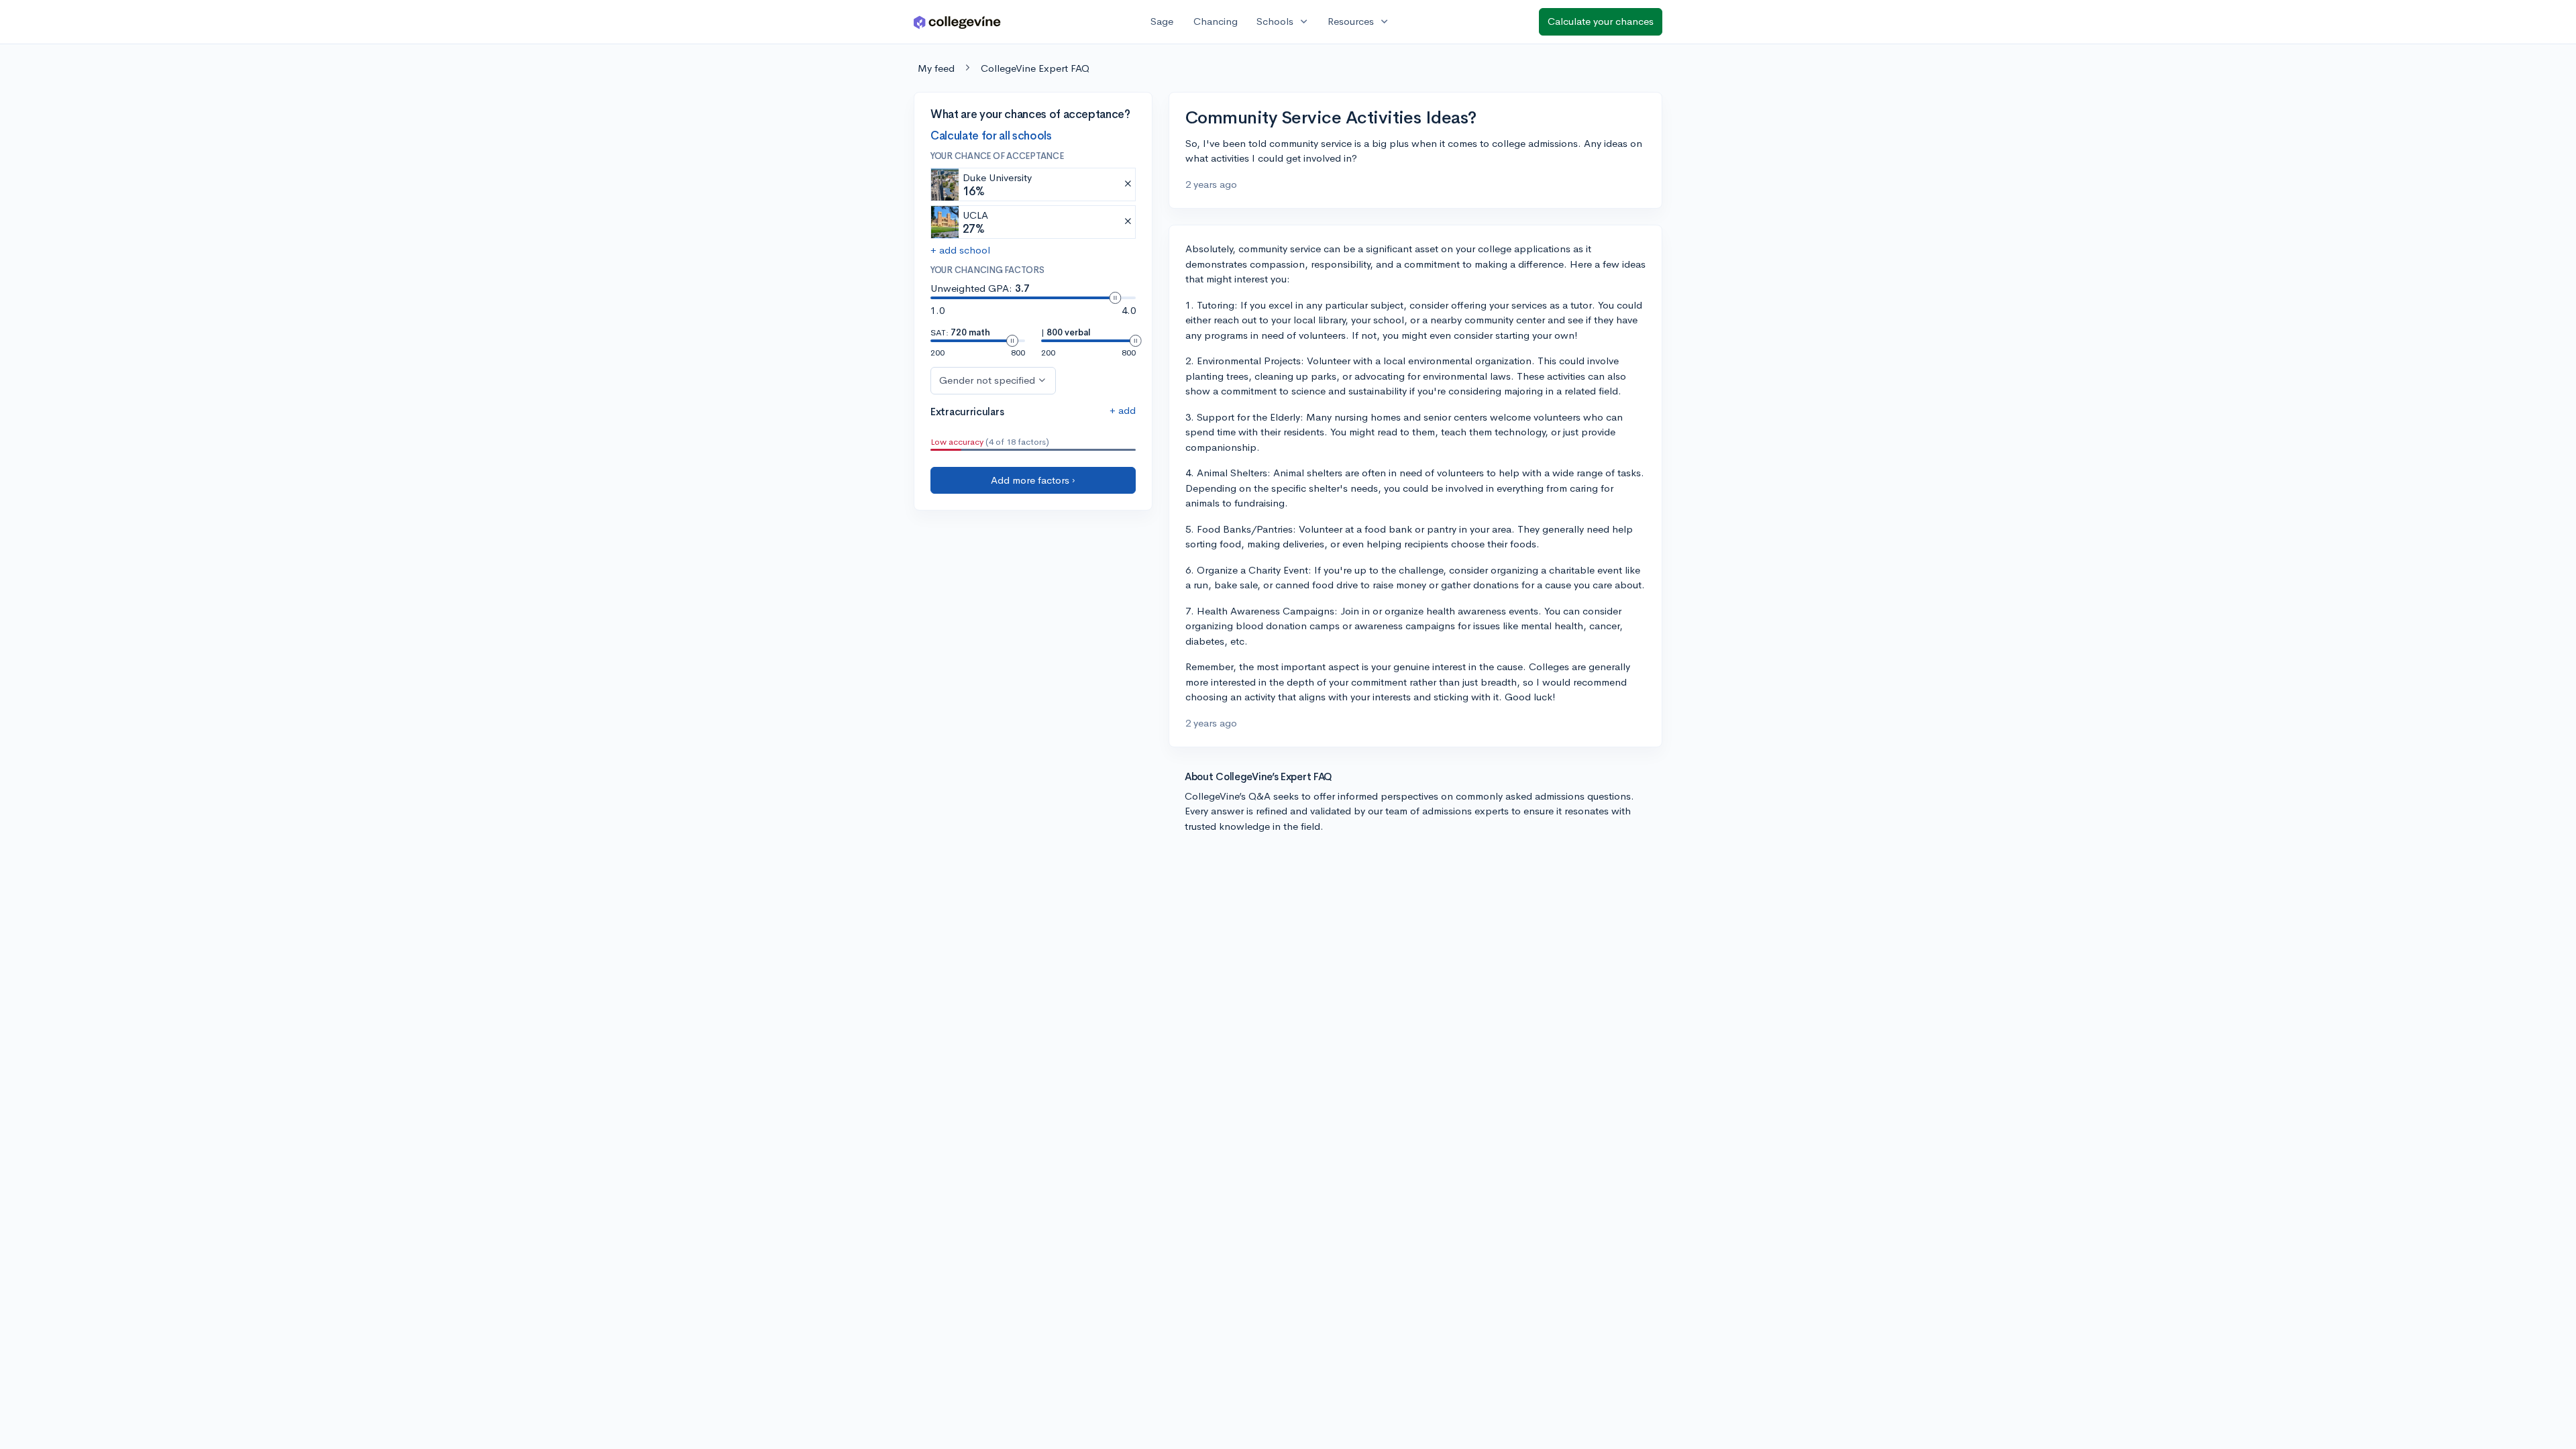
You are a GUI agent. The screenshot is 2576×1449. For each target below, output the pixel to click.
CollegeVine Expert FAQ (1035, 68)
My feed (936, 68)
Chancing (1216, 21)
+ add (1123, 410)
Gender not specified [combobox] (987, 380)
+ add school (960, 250)
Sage (1162, 21)
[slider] (1115, 298)
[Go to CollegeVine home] (957, 22)
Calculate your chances (1601, 21)
